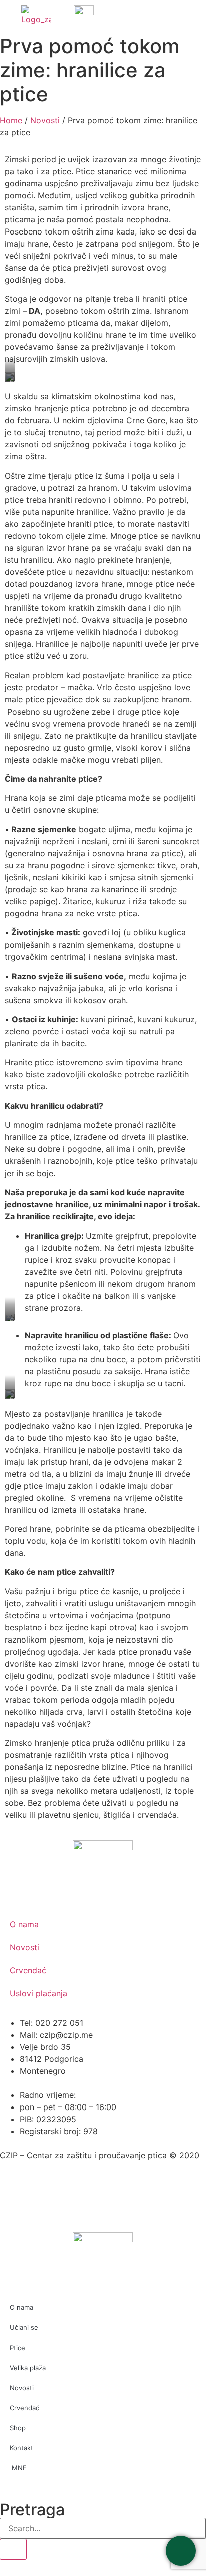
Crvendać (28, 1970)
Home (11, 120)
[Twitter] (40, 2193)
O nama (24, 1924)
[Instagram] (95, 2193)
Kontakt (22, 2448)
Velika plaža (28, 2368)
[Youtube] (67, 2193)
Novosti (45, 120)
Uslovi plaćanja (39, 1993)
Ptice (18, 2348)
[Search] (13, 2549)
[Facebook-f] (12, 2193)
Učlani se (24, 2327)
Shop (18, 2428)
